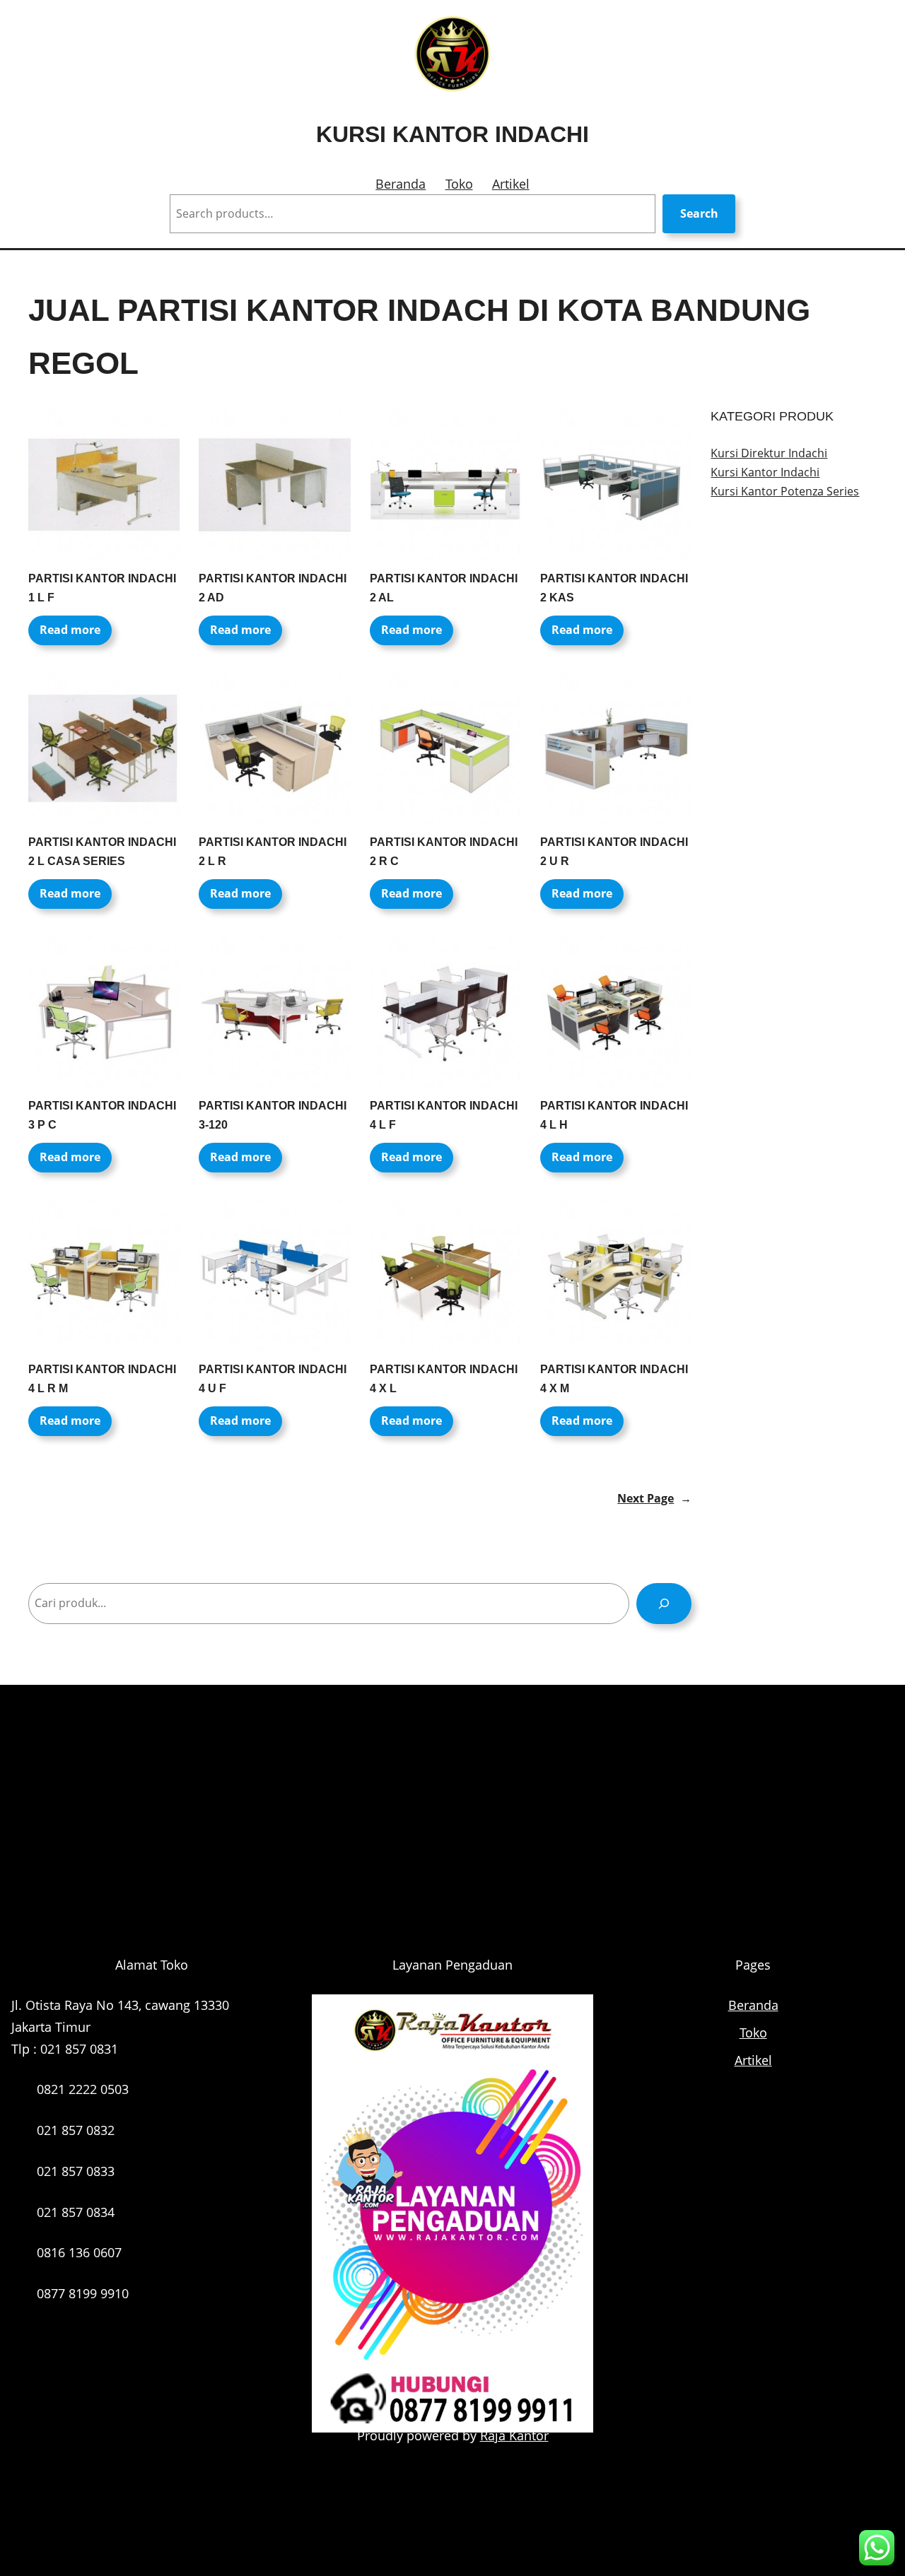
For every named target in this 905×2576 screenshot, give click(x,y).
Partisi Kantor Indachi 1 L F (102, 588)
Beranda (401, 184)
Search (699, 213)
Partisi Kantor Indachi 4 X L (444, 1379)
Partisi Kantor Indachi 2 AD (273, 588)
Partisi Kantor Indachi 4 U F (273, 1379)
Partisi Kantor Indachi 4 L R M (102, 1379)
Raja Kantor (514, 2435)
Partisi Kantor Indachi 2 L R (273, 852)
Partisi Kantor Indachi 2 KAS (614, 588)
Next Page (654, 1498)
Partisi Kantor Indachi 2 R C (444, 852)
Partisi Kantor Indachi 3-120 (273, 1115)
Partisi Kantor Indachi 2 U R (614, 852)
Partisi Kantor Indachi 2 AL (444, 588)
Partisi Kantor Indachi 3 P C (102, 1115)
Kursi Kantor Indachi (452, 134)
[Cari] (664, 1603)
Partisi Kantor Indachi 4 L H (614, 1115)
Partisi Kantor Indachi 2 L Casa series (102, 852)
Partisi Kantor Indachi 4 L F (444, 1115)
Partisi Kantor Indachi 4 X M (614, 1379)
